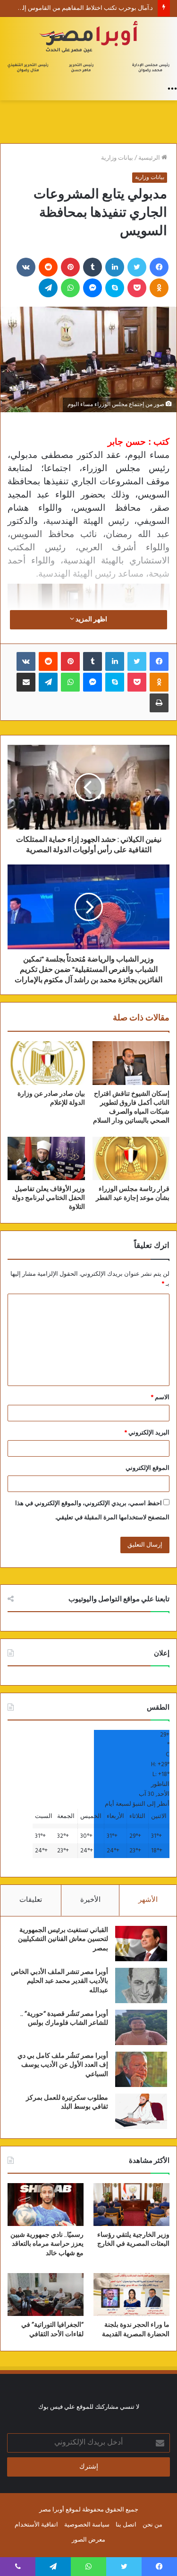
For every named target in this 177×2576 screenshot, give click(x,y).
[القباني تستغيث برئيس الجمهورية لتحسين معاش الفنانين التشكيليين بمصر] (141, 1944)
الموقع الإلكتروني (147, 1468)
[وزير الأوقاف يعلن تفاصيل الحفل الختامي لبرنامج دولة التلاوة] (46, 1158)
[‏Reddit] (48, 267)
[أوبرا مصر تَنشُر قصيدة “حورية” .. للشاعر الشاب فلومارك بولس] (141, 2027)
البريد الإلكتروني (147, 1433)
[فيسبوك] (159, 267)
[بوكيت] (137, 288)
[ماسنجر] (93, 288)
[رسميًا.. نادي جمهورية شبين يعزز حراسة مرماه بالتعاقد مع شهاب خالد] (46, 2205)
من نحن (152, 2525)
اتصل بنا (126, 2525)
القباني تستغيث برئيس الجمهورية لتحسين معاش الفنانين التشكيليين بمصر (63, 1939)
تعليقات (31, 1900)
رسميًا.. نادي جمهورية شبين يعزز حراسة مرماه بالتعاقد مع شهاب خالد (47, 2244)
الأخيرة (90, 1900)
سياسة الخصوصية (87, 2525)
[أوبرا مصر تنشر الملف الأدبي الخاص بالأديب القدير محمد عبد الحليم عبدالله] (141, 1985)
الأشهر (148, 1900)
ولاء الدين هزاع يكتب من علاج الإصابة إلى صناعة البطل (84, 8)
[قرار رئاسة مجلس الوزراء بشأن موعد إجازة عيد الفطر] (131, 1158)
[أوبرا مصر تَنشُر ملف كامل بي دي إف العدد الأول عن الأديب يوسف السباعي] (141, 2069)
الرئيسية (150, 158)
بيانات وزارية (117, 158)
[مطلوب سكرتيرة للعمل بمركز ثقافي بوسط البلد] (141, 2111)
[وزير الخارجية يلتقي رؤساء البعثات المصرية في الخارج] (131, 2205)
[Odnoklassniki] (159, 288)
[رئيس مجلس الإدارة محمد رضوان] (88, 48)
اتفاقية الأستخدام (36, 2525)
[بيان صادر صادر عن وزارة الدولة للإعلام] (46, 1063)
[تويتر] (137, 267)
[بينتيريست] (70, 267)
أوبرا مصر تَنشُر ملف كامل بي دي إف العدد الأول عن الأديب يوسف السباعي (63, 2065)
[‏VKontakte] (26, 267)
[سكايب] (115, 288)
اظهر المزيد (91, 620)
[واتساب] (70, 288)
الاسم (160, 1398)
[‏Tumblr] (93, 267)
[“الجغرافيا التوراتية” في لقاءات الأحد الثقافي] (46, 2295)
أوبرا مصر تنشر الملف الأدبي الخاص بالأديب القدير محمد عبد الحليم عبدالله (59, 1981)
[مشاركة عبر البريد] (26, 682)
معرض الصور (88, 2540)
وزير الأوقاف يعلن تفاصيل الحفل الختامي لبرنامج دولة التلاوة (48, 1198)
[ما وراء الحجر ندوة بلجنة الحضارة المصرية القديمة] (131, 2295)
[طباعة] (159, 703)
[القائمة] (172, 89)
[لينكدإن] (115, 267)
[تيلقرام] (48, 288)
